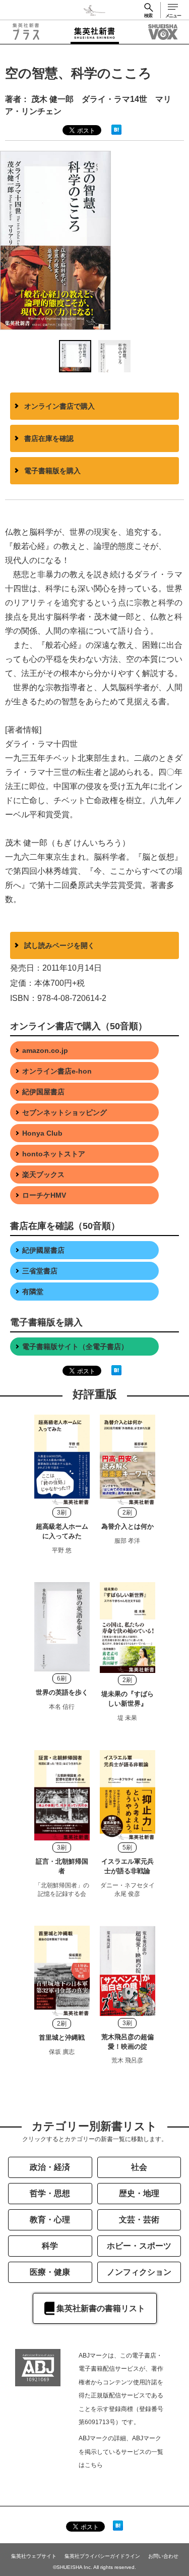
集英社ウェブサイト (34, 2556)
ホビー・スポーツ (139, 2246)
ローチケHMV (44, 1195)
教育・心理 (50, 2220)
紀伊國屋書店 (43, 1250)
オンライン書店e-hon (57, 1071)
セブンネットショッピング (65, 1112)
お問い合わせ (163, 2556)
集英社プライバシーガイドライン (102, 2556)
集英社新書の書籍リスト (101, 2308)
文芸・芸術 (139, 2220)
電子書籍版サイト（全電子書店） (75, 1347)
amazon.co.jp (45, 1050)
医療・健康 (50, 2272)
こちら (94, 2465)
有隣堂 (33, 1292)
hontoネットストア (54, 1154)
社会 (139, 2167)
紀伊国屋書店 (43, 1092)
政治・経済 (50, 2167)
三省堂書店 (40, 1271)
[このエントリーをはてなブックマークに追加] (116, 129)
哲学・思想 (50, 2193)
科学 (50, 2246)
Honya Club (42, 1133)
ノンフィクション (139, 2272)
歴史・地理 (139, 2193)
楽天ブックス (43, 1174)
